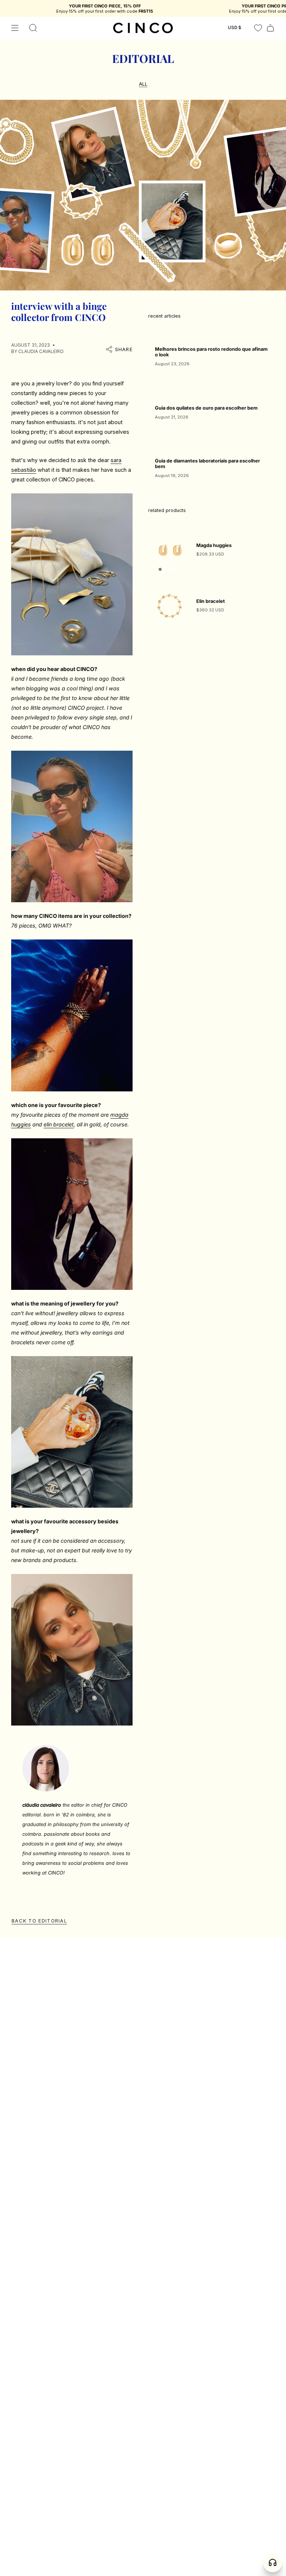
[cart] (270, 28)
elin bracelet (59, 1124)
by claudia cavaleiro (37, 351)
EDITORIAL (143, 58)
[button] (33, 28)
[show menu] (15, 28)
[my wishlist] (258, 28)
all (143, 84)
